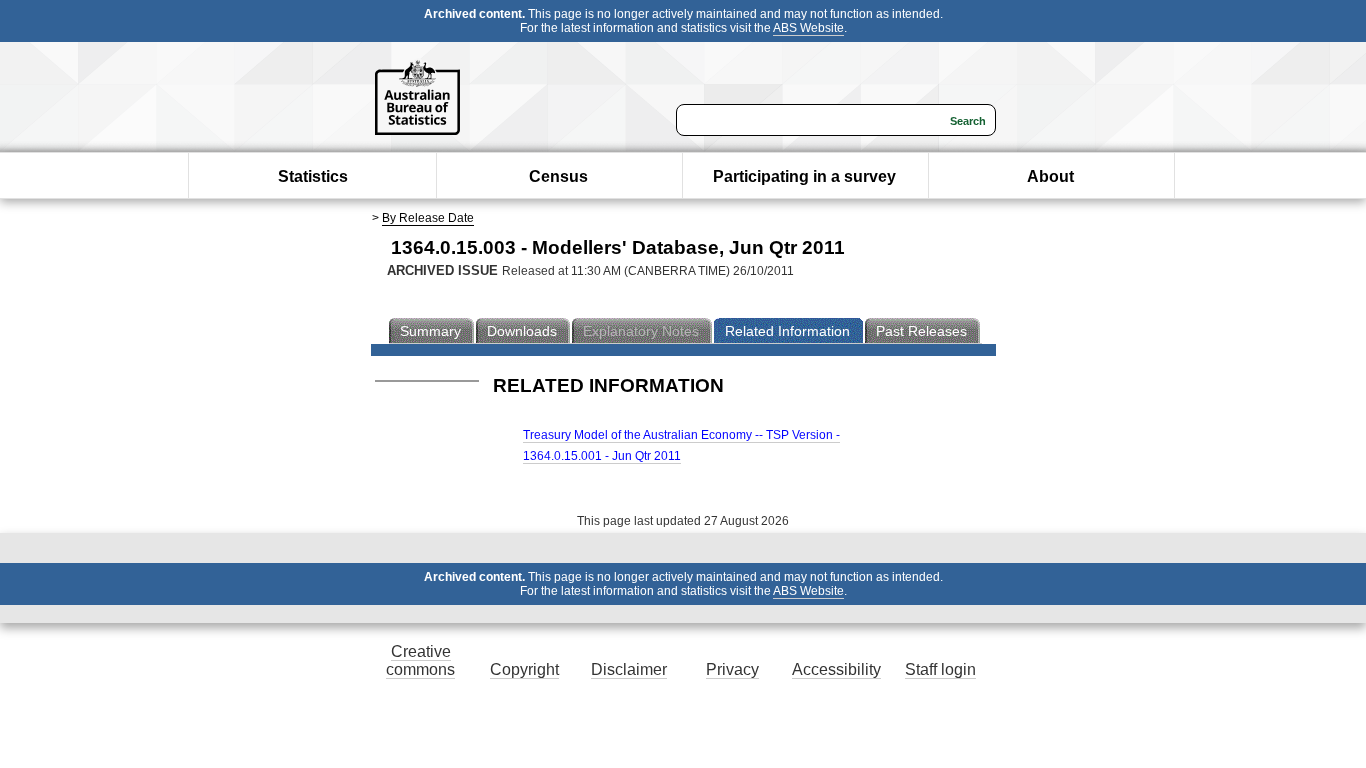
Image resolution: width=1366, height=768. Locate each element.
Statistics (313, 176)
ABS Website (808, 28)
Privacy (732, 669)
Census (558, 176)
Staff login (940, 669)
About (1050, 176)
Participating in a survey (804, 176)
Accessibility (836, 669)
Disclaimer (629, 669)
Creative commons (420, 660)
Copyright (524, 669)
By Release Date (428, 218)
